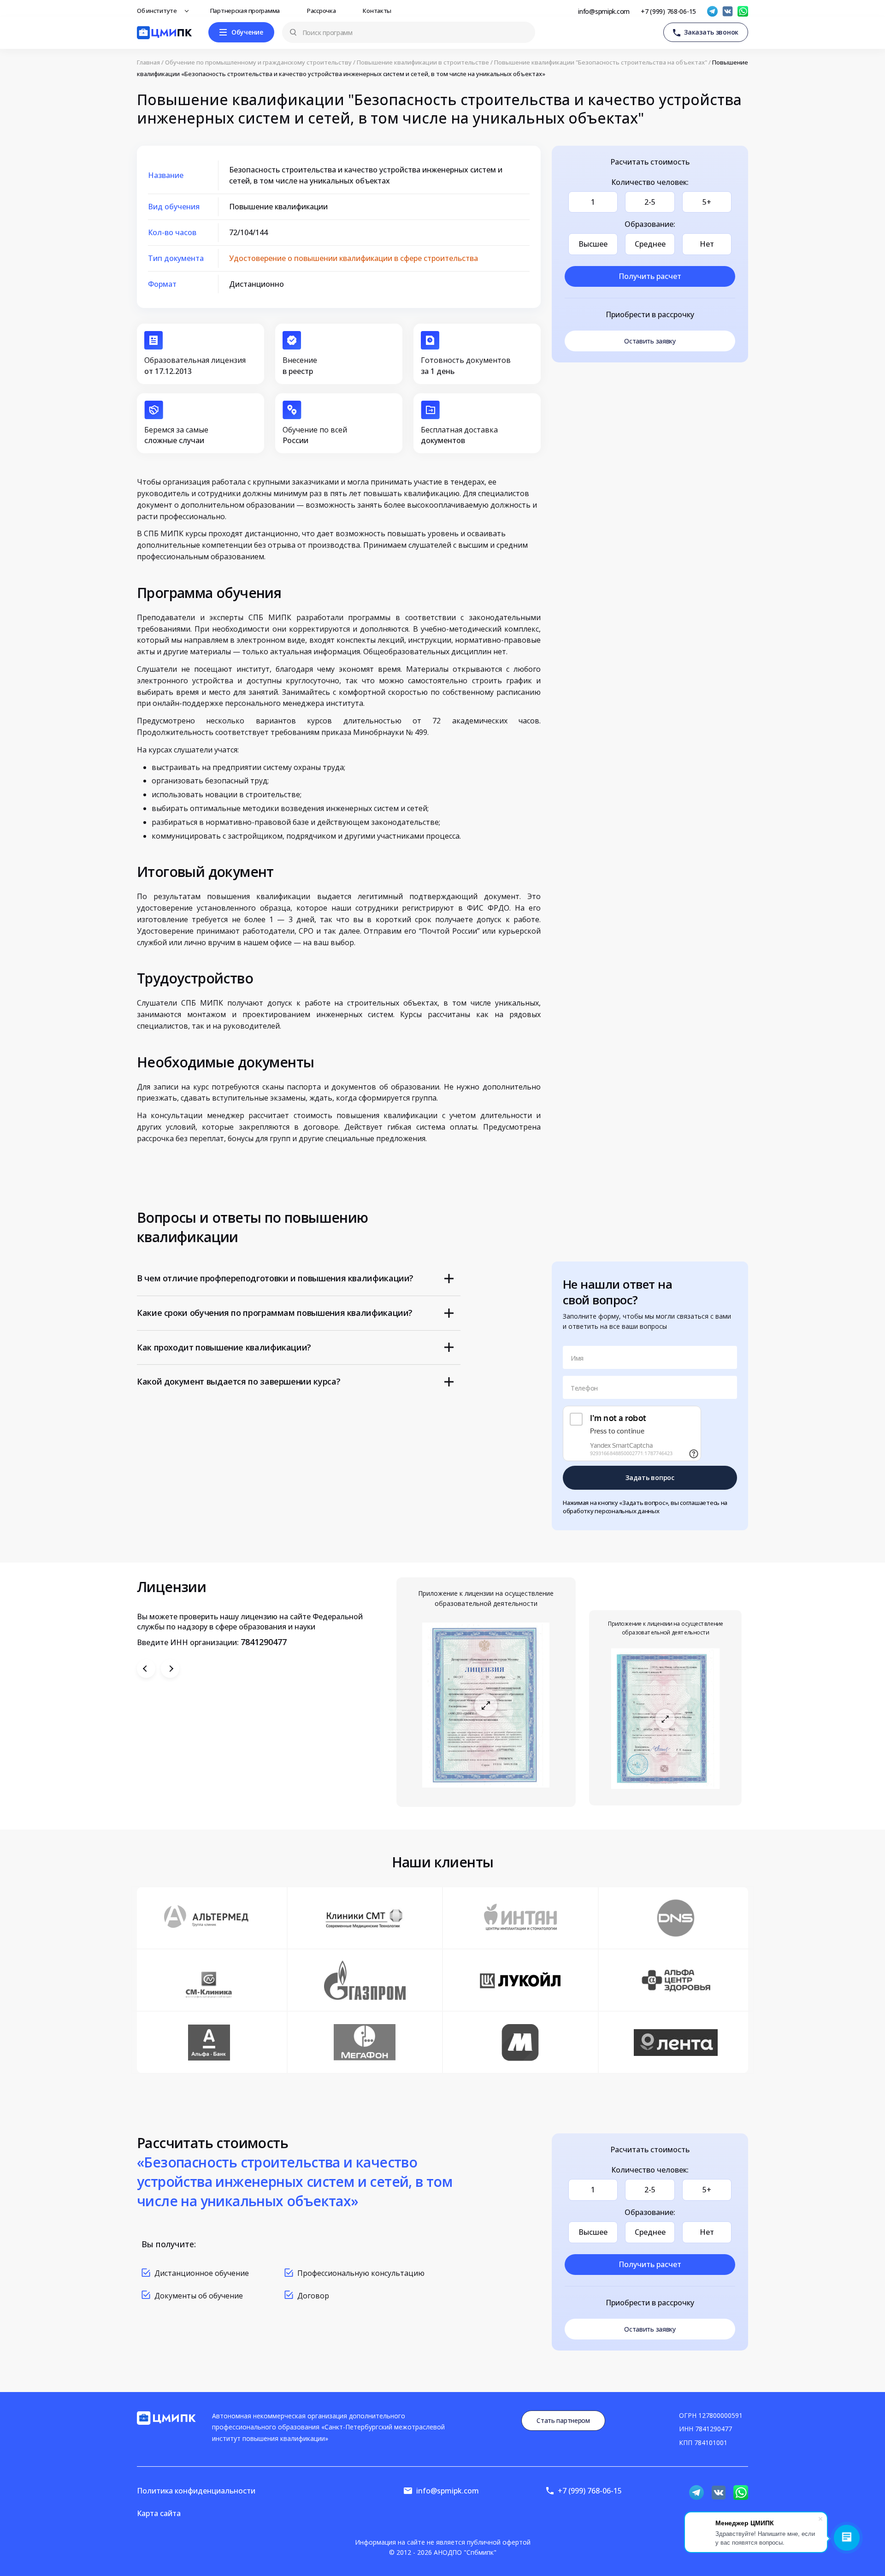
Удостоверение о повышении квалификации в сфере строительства (354, 258)
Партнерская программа (246, 11)
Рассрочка (322, 11)
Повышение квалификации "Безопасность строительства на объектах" (601, 62)
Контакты (378, 11)
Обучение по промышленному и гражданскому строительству (258, 62)
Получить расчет (650, 276)
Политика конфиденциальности (196, 2491)
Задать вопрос (650, 1477)
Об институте (158, 11)
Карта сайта (159, 2513)
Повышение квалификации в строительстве (423, 62)
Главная (148, 62)
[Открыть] (486, 1705)
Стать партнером (563, 2420)
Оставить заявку (650, 341)
